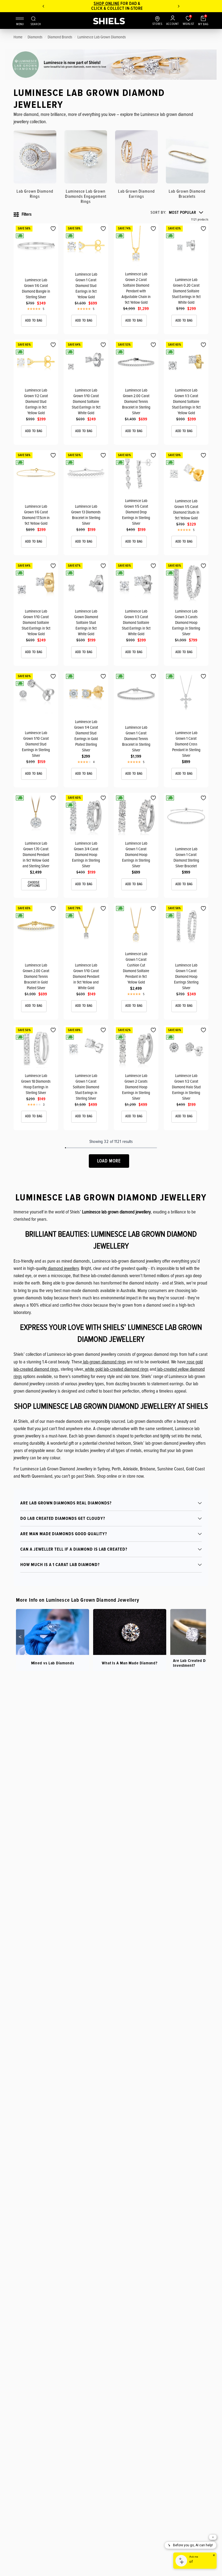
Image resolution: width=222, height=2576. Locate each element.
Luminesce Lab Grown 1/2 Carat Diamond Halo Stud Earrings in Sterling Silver (186, 1087)
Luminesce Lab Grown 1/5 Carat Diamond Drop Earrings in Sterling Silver (136, 512)
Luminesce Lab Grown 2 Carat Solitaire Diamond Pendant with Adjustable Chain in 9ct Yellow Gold (136, 288)
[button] (177, 213)
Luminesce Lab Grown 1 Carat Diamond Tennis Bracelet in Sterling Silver (136, 739)
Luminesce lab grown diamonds (102, 37)
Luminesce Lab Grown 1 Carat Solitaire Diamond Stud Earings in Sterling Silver (86, 1087)
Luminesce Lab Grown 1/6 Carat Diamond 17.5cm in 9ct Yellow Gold (36, 515)
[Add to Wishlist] (53, 229)
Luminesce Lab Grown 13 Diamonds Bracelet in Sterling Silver (86, 515)
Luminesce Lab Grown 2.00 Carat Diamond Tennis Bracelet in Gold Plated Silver (36, 976)
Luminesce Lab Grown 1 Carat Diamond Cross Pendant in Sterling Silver (186, 744)
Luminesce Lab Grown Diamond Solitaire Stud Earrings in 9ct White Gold (86, 623)
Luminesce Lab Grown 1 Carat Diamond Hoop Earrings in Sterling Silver (136, 855)
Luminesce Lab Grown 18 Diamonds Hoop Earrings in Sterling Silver (36, 1084)
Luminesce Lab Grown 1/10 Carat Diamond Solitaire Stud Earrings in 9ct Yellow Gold (36, 623)
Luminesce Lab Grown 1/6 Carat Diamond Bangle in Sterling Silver (36, 288)
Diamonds (35, 37)
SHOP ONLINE (101, 4)
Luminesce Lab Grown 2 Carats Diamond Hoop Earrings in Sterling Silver (136, 1087)
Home (18, 37)
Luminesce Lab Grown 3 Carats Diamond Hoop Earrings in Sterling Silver (186, 623)
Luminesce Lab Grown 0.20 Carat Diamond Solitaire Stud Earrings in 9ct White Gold (186, 291)
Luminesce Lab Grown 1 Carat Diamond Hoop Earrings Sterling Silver (186, 976)
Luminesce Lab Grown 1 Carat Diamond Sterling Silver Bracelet (186, 857)
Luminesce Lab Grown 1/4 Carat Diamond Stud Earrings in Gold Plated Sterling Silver (86, 736)
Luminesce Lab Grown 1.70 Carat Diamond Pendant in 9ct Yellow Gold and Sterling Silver (36, 855)
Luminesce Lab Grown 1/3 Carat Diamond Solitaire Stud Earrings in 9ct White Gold (136, 623)
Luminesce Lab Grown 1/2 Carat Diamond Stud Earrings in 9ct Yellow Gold (36, 402)
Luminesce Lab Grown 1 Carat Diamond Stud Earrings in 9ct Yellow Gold (86, 286)
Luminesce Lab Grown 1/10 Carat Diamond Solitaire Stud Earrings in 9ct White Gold (86, 402)
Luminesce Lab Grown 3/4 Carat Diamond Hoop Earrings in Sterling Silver (86, 855)
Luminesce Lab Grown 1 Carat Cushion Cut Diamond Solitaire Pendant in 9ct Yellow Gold (136, 968)
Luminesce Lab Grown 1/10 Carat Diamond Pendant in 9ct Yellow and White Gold (86, 976)
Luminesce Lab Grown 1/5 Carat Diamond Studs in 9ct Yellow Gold (186, 509)
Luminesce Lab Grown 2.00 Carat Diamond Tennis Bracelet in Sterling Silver (136, 402)
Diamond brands (60, 37)
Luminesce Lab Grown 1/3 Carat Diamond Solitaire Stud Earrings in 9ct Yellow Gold (186, 402)
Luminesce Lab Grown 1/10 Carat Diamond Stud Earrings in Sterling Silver (36, 744)
